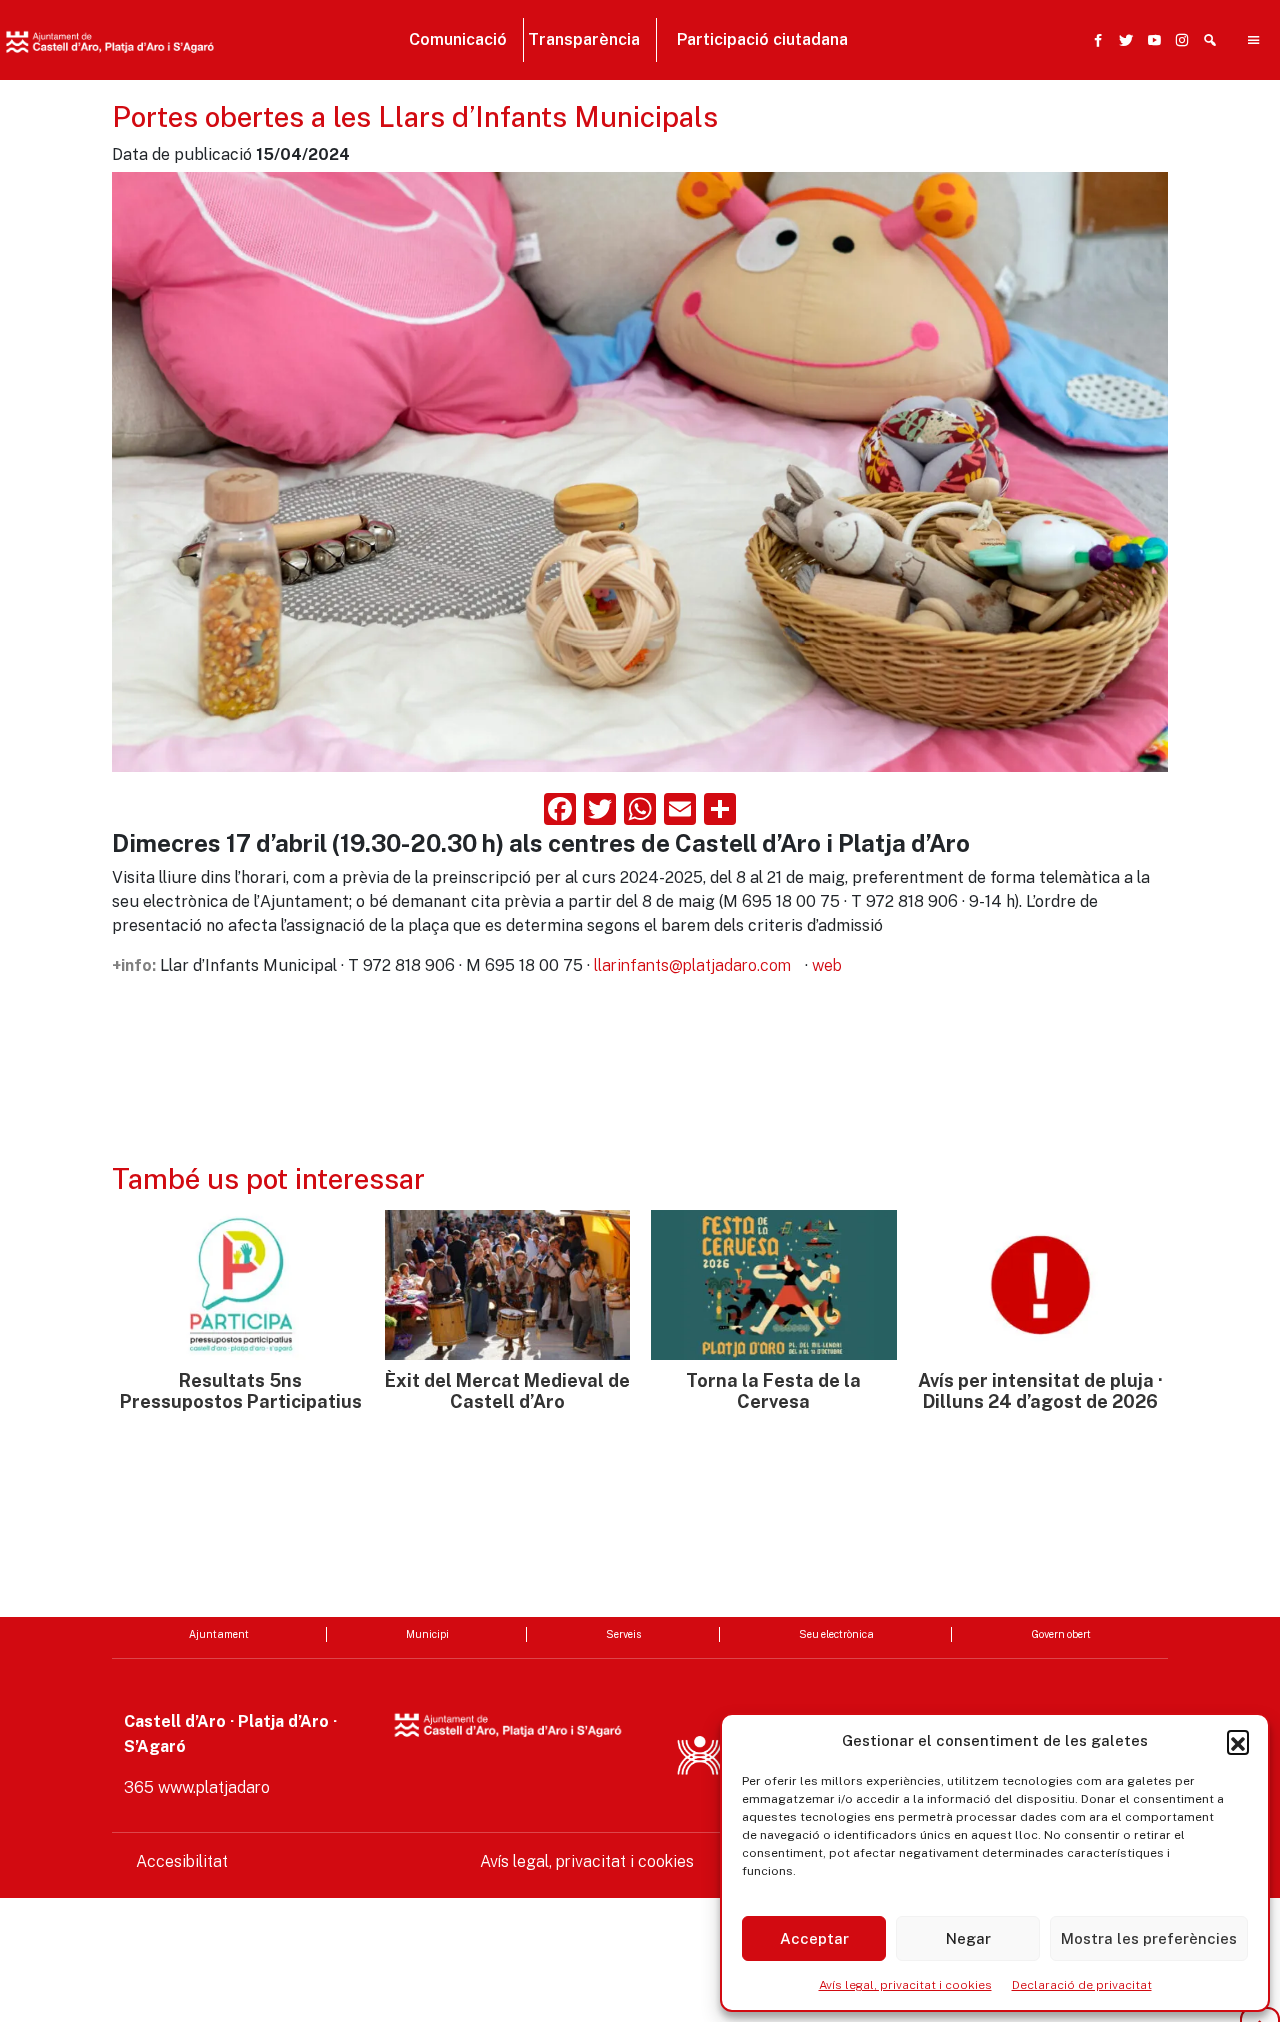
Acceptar (814, 1938)
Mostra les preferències (1149, 1938)
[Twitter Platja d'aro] (1122, 40)
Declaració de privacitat (1082, 1985)
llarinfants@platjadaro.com (692, 965)
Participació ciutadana (762, 39)
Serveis (624, 1634)
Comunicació (458, 39)
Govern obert (1061, 1634)
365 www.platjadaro (197, 1787)
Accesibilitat (182, 1861)
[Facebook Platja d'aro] (1094, 40)
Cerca (930, 137)
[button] (1238, 1741)
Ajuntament (219, 1634)
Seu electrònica (836, 1634)
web (827, 965)
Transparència (584, 39)
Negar (968, 1938)
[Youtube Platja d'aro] (1150, 40)
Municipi (427, 1634)
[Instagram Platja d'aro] (1178, 40)
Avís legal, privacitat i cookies (905, 1985)
